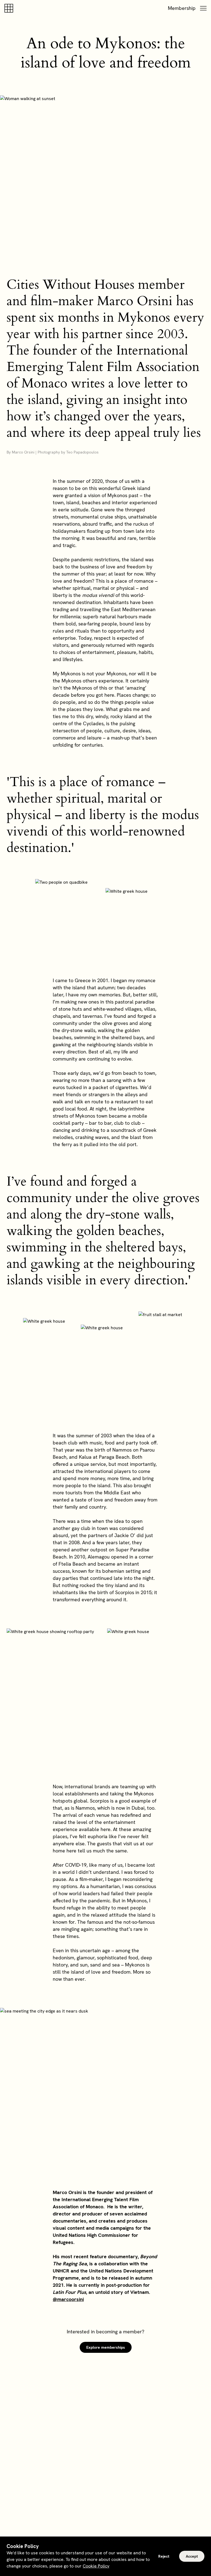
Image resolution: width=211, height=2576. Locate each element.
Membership (182, 8)
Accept (192, 2556)
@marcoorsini (68, 2299)
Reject (164, 2556)
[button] (203, 8)
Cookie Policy (96, 2566)
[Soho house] (10, 8)
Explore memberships (106, 2347)
